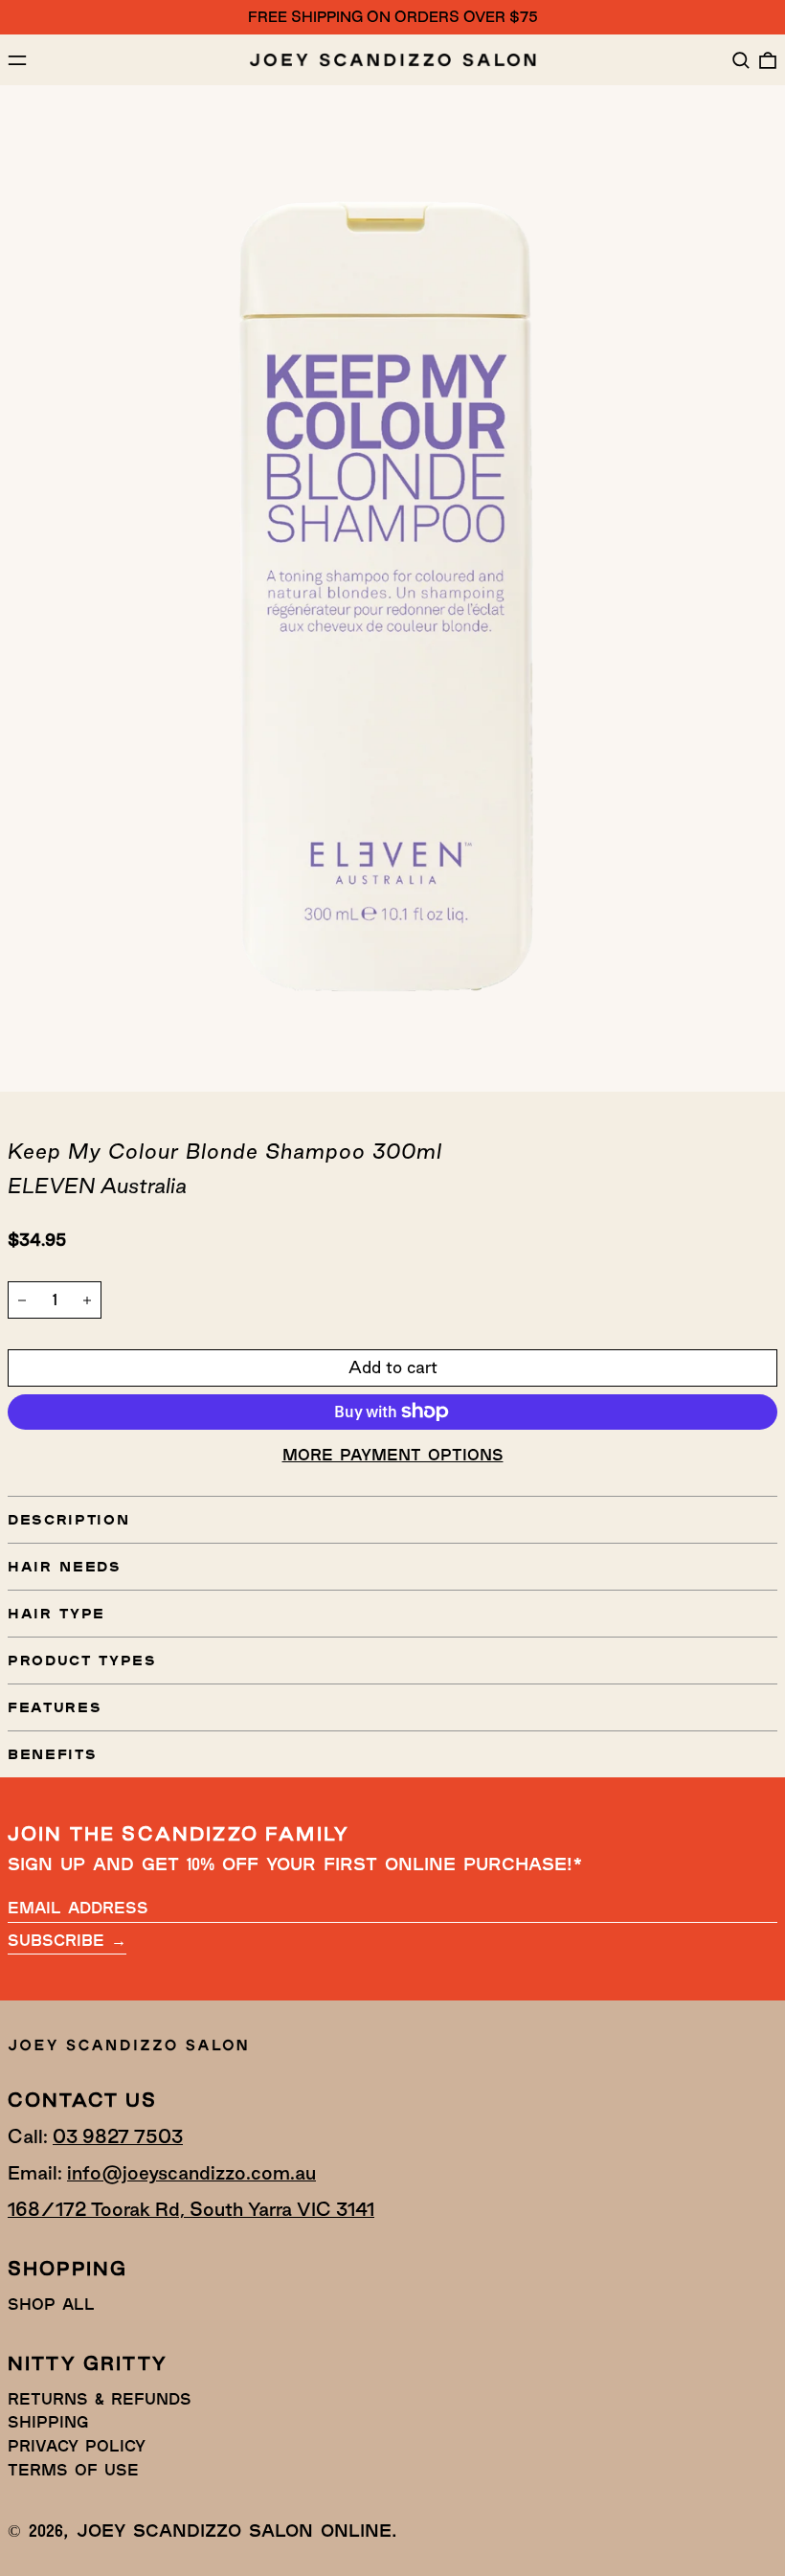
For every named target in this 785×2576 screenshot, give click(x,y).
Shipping (48, 2421)
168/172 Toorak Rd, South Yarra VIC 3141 (191, 2209)
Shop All (51, 2304)
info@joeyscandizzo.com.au (191, 2173)
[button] (741, 60)
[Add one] (87, 1300)
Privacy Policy (77, 2445)
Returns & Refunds (100, 2398)
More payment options (393, 1454)
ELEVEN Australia (97, 1186)
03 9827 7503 (118, 2136)
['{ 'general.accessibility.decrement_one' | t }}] (22, 1300)
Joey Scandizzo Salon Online (234, 2530)
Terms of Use (73, 2469)
